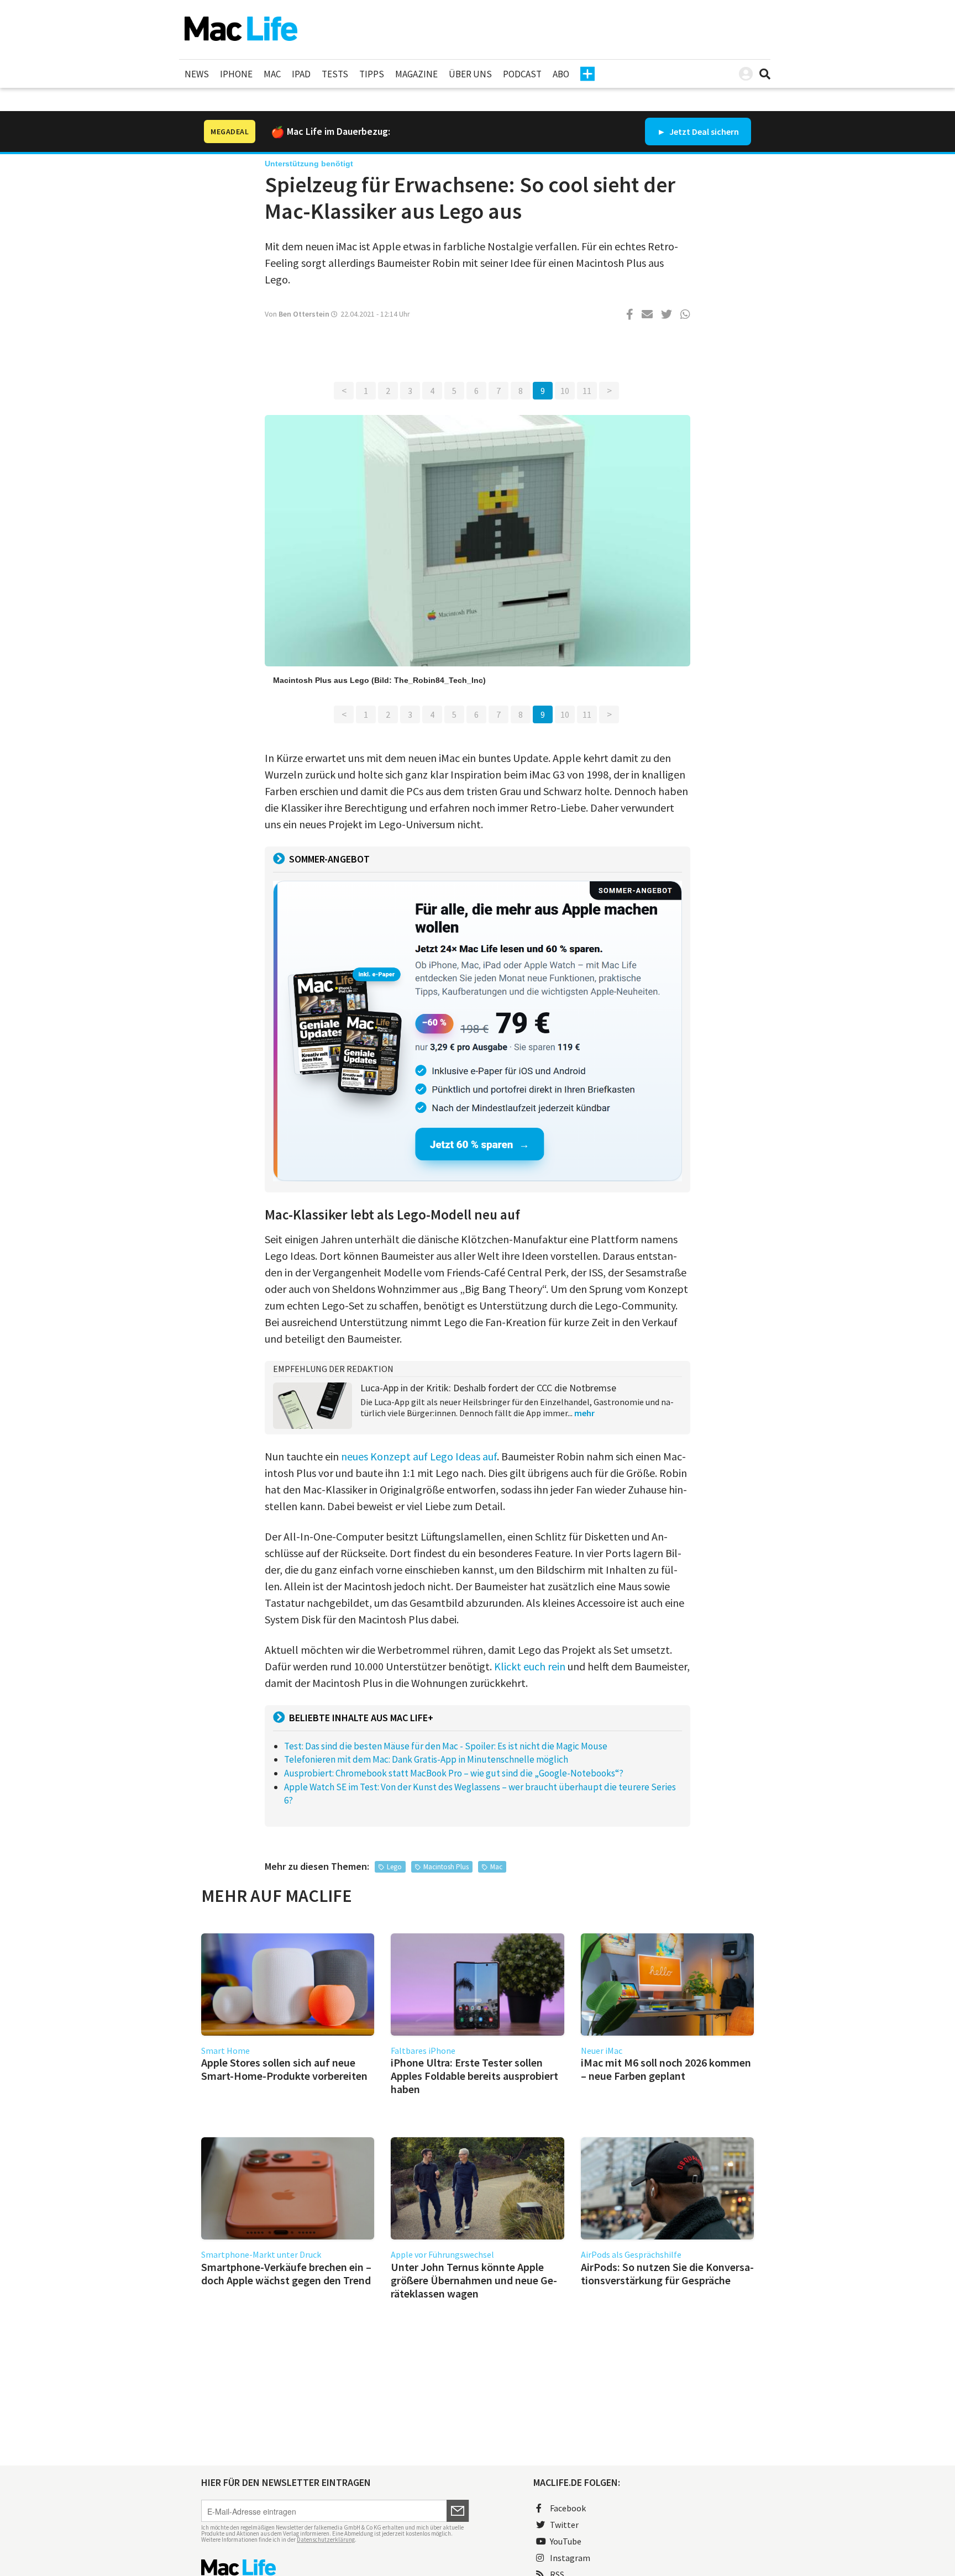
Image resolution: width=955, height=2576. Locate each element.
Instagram (570, 2558)
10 (565, 391)
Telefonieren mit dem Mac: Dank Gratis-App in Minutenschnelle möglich (426, 1759)
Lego (394, 1867)
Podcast (522, 74)
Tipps (372, 74)
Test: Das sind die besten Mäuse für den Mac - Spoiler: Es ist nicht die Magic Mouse (446, 1746)
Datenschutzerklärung (326, 2540)
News (197, 74)
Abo (561, 74)
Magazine (416, 74)
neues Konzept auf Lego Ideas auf (419, 1456)
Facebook (568, 2508)
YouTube (566, 2541)
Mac (272, 74)
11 (587, 391)
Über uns (470, 74)
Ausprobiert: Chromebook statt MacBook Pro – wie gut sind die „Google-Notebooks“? (454, 1773)
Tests (335, 74)
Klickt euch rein (530, 1666)
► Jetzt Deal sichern (698, 132)
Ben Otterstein (304, 314)
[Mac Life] (335, 2567)
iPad (301, 74)
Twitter (564, 2525)
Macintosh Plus (446, 1867)
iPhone (236, 74)
